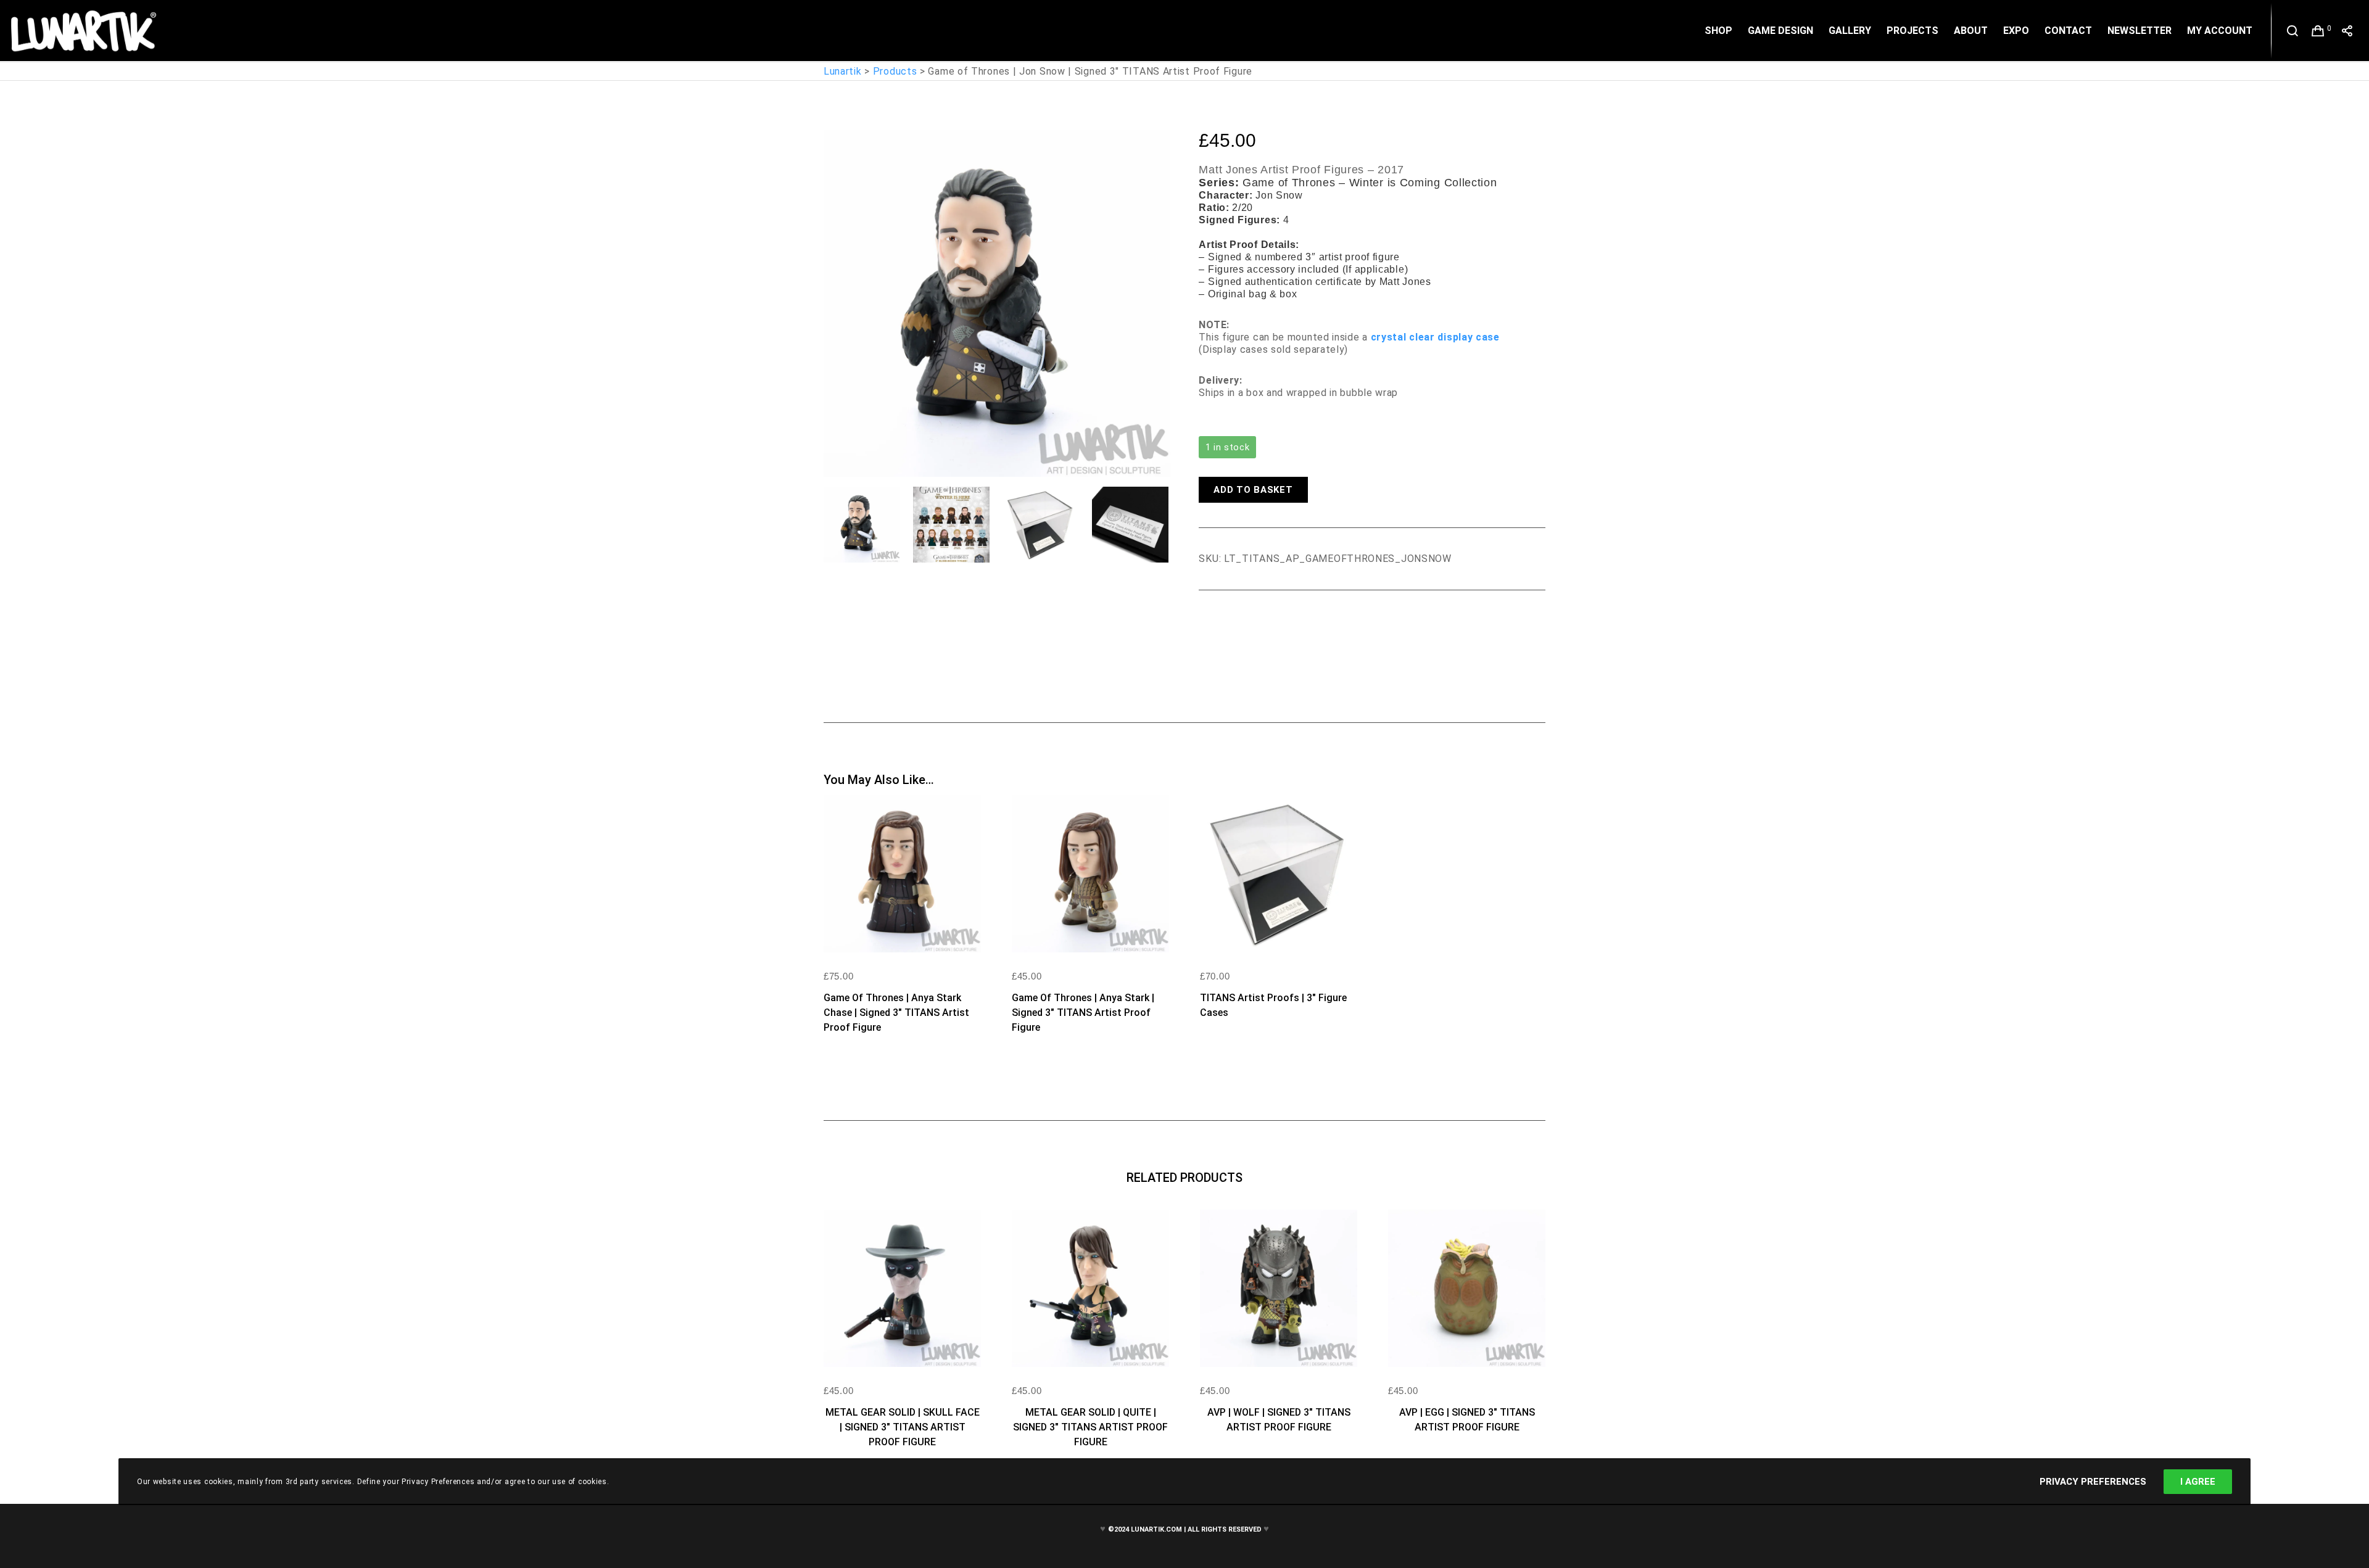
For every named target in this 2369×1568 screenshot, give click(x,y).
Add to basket (1253, 490)
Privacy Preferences (2093, 1482)
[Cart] (2318, 31)
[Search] (2293, 31)
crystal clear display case (1435, 337)
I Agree (2198, 1482)
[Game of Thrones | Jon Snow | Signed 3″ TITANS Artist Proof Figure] (1208, 624)
